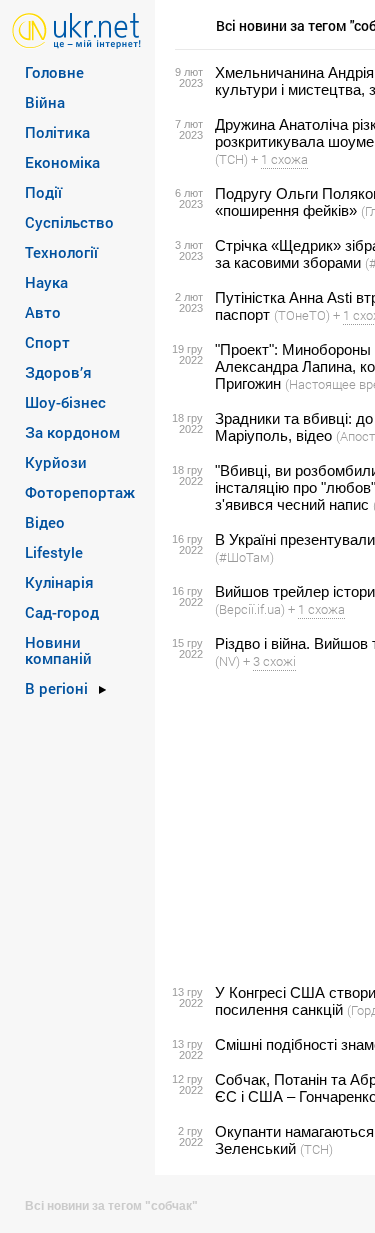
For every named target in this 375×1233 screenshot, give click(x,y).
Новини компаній (58, 650)
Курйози (56, 462)
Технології (61, 252)
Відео (45, 522)
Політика (57, 132)
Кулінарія (59, 582)
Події (43, 192)
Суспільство (69, 222)
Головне (54, 72)
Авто (43, 312)
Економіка (62, 162)
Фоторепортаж (80, 492)
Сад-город (62, 612)
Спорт (47, 342)
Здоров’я (58, 372)
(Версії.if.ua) (250, 609)
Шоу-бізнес (65, 402)
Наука (46, 282)
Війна (45, 102)
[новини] (76, 29)
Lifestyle (54, 552)
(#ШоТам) (244, 557)
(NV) (227, 661)
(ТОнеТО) (302, 315)
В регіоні (56, 688)
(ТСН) (231, 159)
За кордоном (72, 432)
